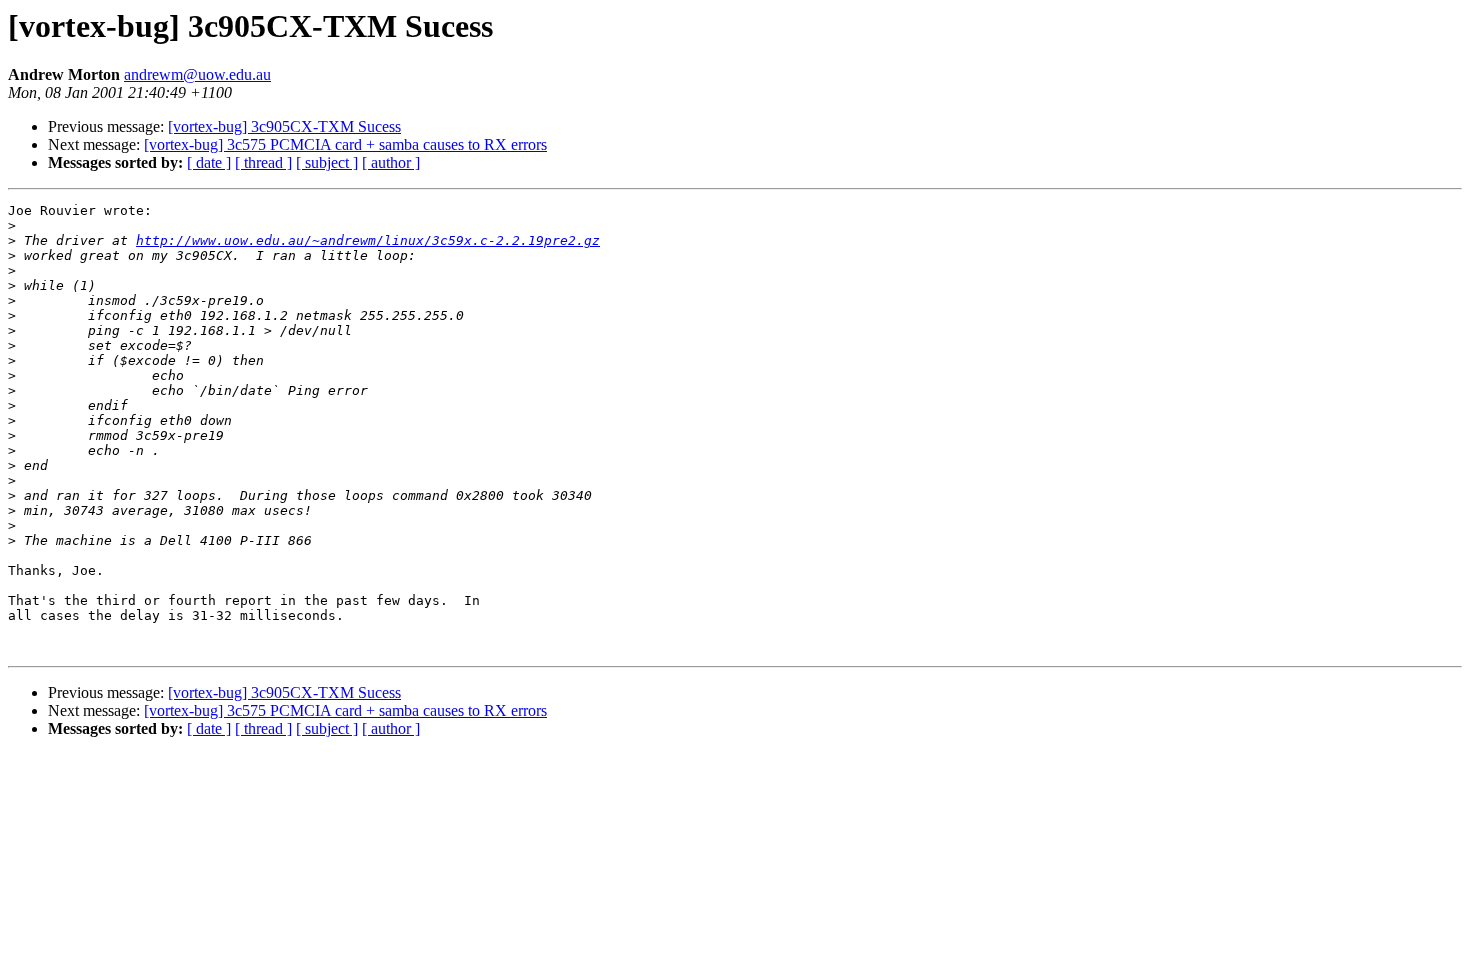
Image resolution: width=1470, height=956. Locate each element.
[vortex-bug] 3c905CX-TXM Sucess (284, 126)
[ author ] (391, 162)
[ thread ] (263, 162)
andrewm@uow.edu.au (197, 74)
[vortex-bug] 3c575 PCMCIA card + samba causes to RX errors (345, 144)
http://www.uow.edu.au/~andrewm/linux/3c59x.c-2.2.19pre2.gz (368, 240)
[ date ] (209, 162)
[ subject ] (327, 162)
